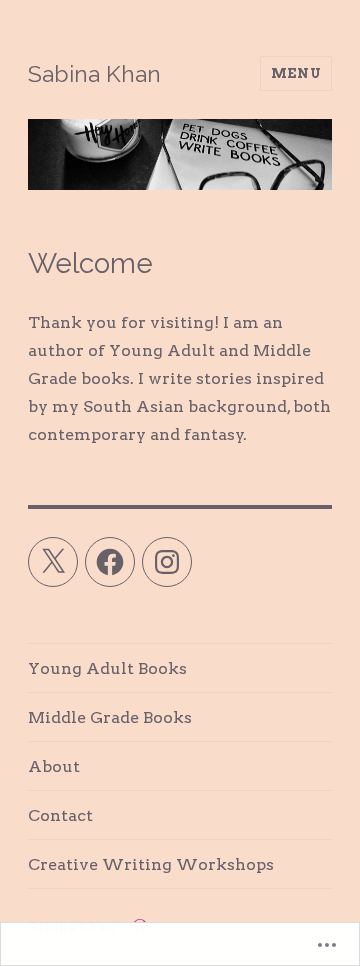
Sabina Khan (94, 73)
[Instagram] (167, 562)
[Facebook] (110, 562)
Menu (296, 73)
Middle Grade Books (110, 717)
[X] (53, 562)
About (54, 766)
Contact (60, 815)
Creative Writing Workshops (151, 864)
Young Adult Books (107, 668)
